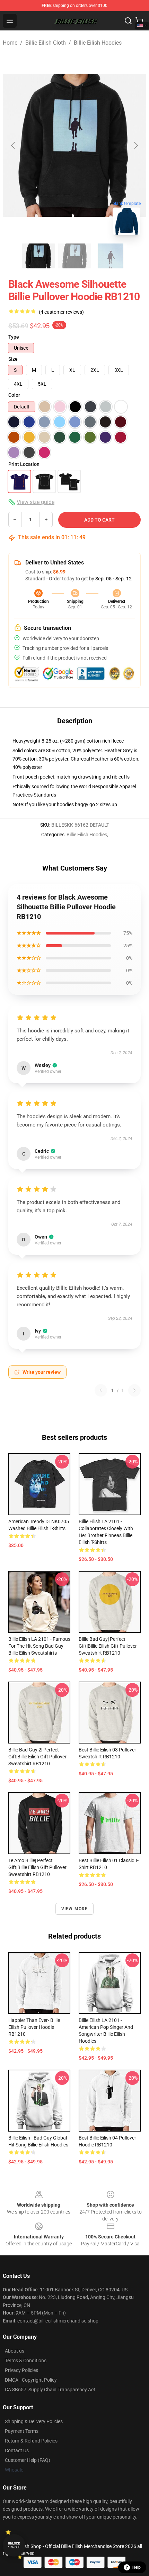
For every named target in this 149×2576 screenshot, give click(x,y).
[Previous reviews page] (101, 1390)
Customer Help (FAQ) (28, 2460)
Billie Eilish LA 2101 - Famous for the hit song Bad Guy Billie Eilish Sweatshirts (39, 1646)
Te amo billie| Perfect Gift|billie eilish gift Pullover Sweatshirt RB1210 (37, 1867)
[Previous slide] (14, 145)
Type (14, 337)
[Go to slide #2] (74, 256)
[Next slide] (135, 145)
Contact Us (17, 2450)
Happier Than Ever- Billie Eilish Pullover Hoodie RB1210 (34, 2027)
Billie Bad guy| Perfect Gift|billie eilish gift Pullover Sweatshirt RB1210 (108, 1646)
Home (10, 43)
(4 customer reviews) (61, 312)
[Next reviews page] (134, 1390)
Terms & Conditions (26, 2361)
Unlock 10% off (14, 2545)
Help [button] (137, 2567)
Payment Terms (22, 2431)
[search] (128, 21)
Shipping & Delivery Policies (34, 2421)
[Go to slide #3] (111, 256)
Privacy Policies (21, 2370)
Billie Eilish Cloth (46, 43)
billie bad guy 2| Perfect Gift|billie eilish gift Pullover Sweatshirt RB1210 (37, 1757)
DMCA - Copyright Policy (31, 2380)
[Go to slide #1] (38, 256)
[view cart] (139, 21)
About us (15, 2351)
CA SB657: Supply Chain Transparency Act (50, 2390)
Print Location (24, 464)
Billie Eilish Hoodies (98, 43)
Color (14, 395)
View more (75, 1909)
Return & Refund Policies (31, 2441)
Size (13, 359)
